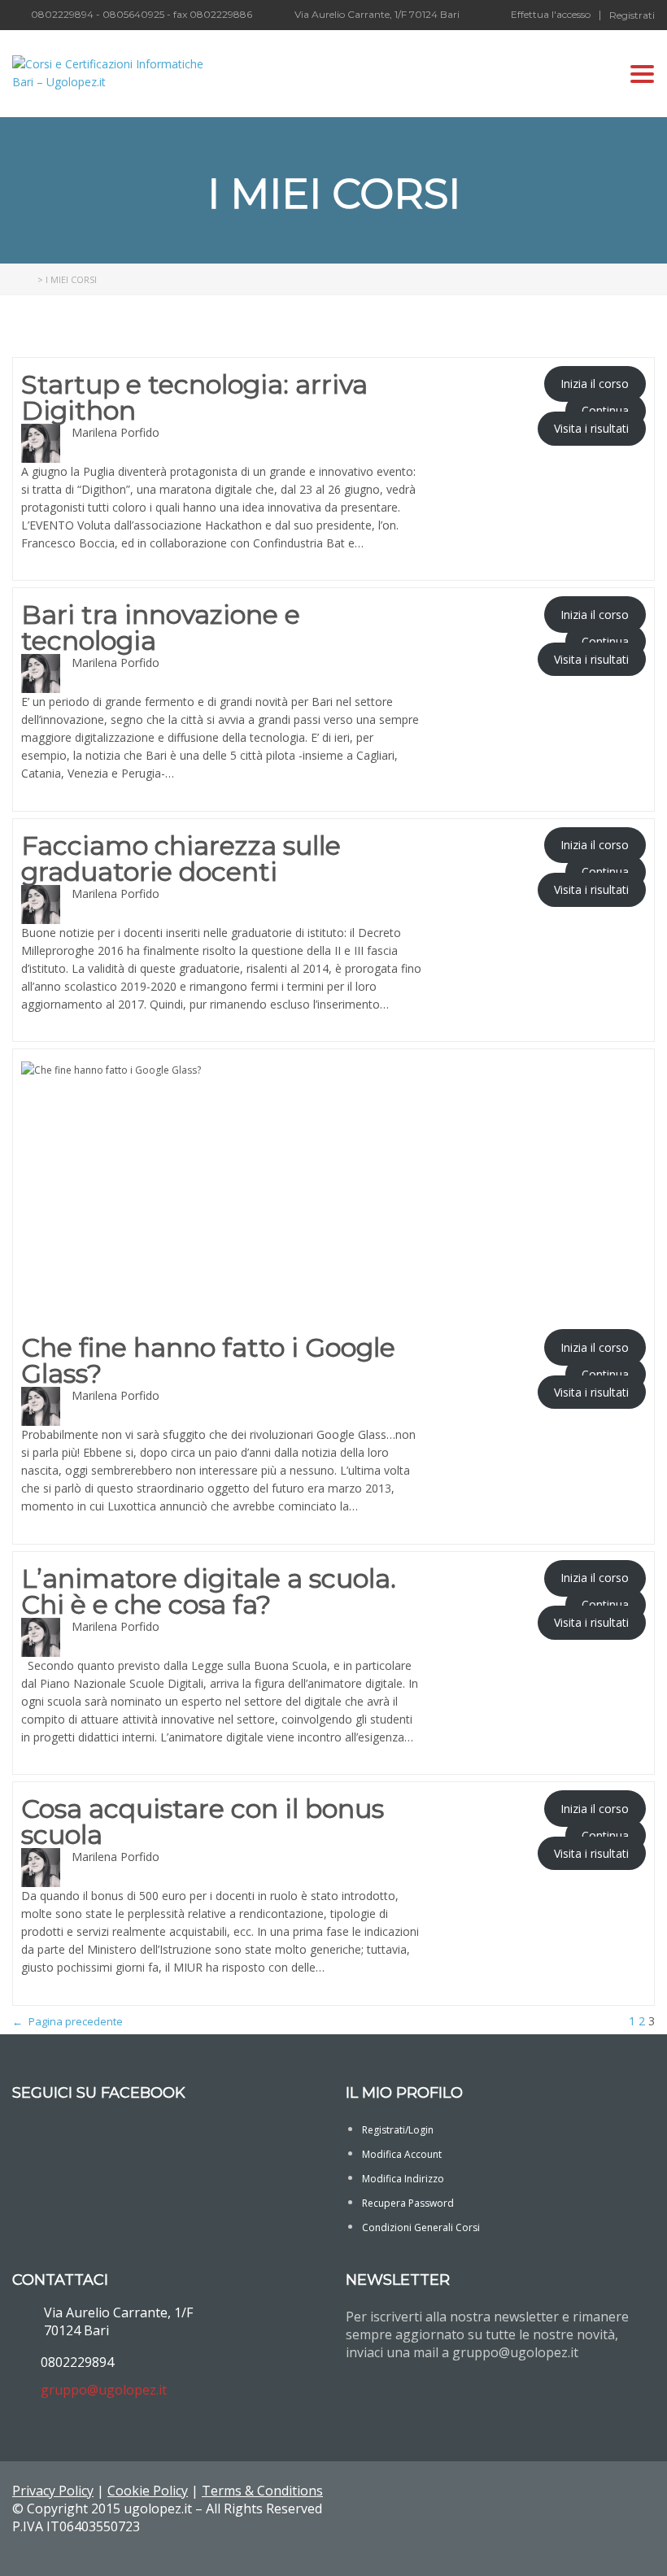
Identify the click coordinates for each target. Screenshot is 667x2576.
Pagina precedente (68, 2021)
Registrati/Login (398, 2130)
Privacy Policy (53, 2491)
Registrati (632, 15)
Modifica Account (402, 2154)
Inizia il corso (595, 384)
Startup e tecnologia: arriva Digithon (194, 398)
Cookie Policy (148, 2491)
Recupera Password (408, 2203)
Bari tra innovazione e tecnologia (161, 628)
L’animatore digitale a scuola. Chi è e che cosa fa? (209, 1592)
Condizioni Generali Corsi (421, 2227)
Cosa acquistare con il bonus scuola (203, 1822)
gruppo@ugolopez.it (104, 2390)
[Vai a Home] (24, 279)
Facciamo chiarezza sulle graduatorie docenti (181, 859)
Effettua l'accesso (551, 15)
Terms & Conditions (262, 2491)
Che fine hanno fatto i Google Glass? (208, 1361)
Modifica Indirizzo (403, 2179)
